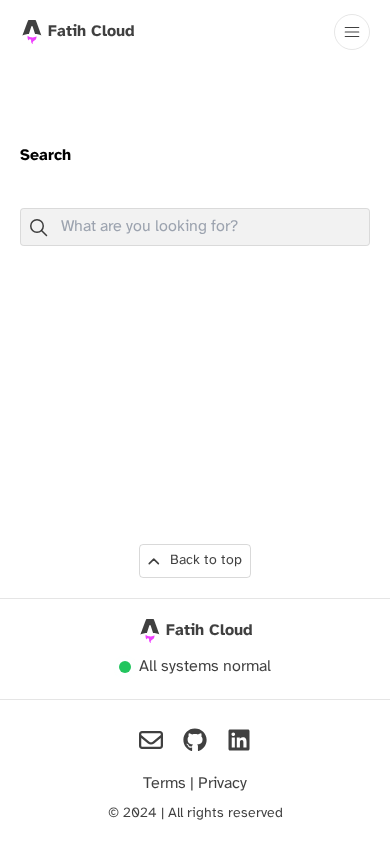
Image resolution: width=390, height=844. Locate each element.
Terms (166, 783)
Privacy (222, 783)
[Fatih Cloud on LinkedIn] (239, 740)
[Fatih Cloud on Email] (151, 740)
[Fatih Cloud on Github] (195, 740)
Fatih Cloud (209, 630)
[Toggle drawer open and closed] (352, 32)
